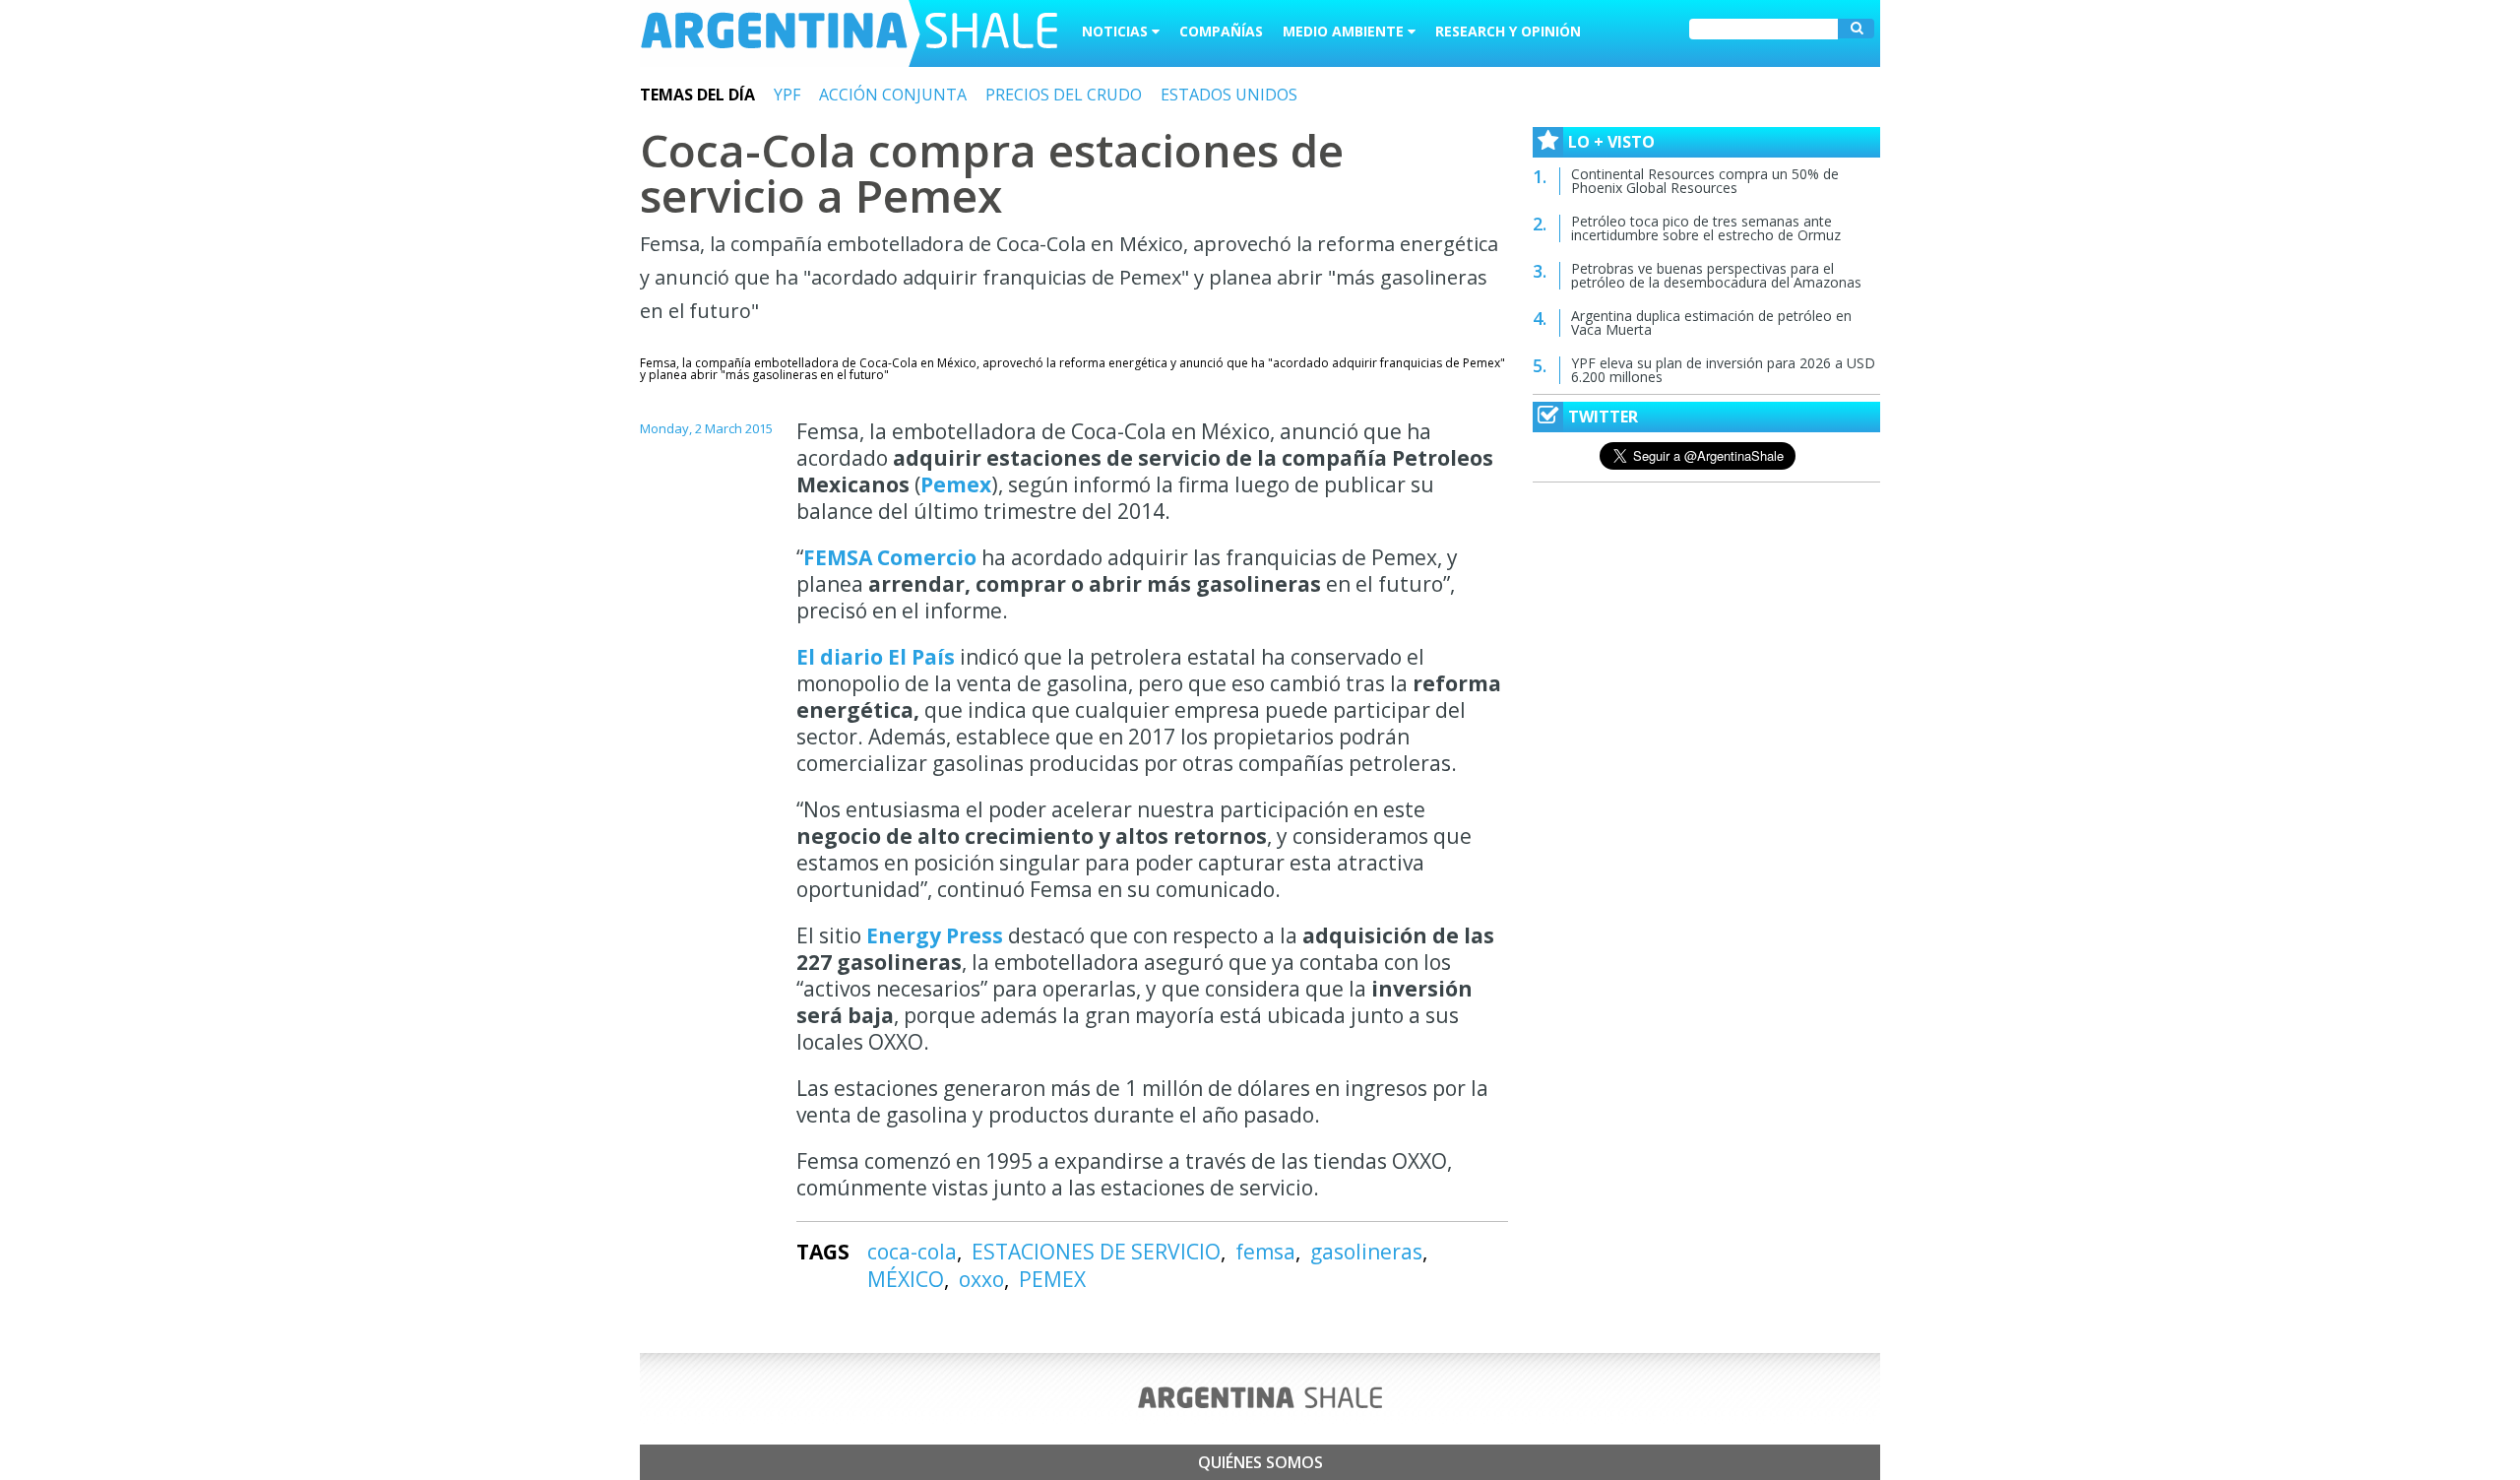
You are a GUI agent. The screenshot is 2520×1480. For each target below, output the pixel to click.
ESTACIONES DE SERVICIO (1096, 1252)
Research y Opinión (1508, 31)
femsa (1265, 1252)
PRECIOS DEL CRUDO (1064, 95)
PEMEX (1052, 1279)
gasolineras (1366, 1252)
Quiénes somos (1260, 1462)
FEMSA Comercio (890, 557)
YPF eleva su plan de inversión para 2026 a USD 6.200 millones (1723, 370)
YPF (787, 95)
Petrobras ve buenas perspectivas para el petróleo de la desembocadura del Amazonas (1716, 275)
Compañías (1221, 31)
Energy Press (935, 935)
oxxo (981, 1279)
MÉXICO (906, 1279)
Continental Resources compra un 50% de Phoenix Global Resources (1705, 181)
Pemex (956, 484)
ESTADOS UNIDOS (1229, 95)
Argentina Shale (849, 33)
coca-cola (912, 1252)
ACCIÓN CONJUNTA (893, 95)
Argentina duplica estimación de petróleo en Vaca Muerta (1711, 322)
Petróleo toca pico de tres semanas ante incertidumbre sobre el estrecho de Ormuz (1706, 228)
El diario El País (876, 657)
